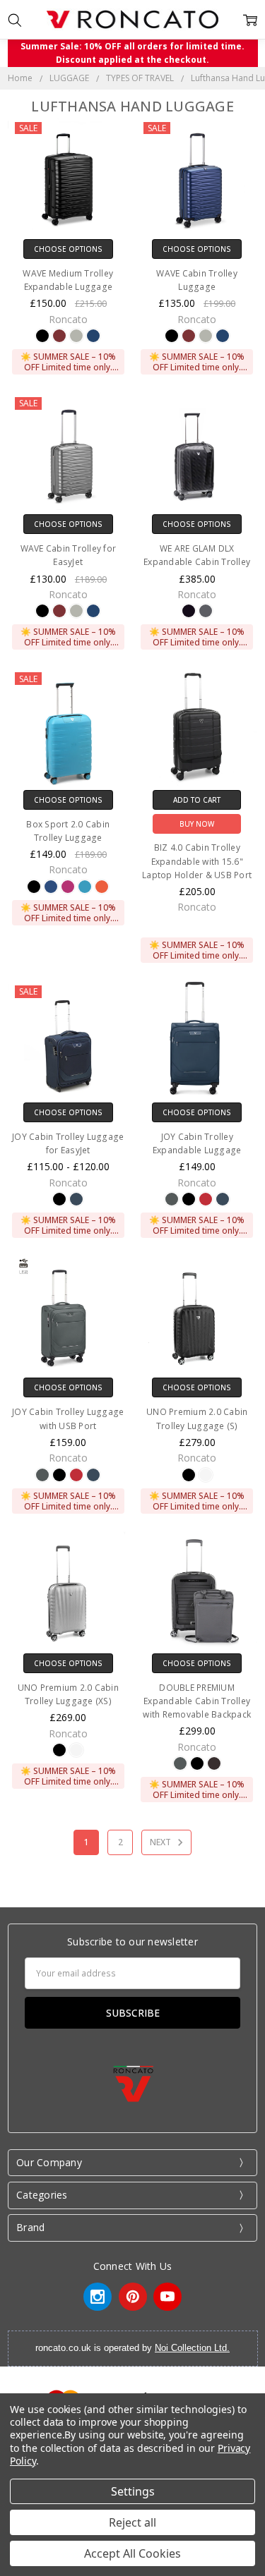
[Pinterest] (133, 2297)
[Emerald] (85, 887)
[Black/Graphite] (189, 611)
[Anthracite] (172, 1199)
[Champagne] (206, 336)
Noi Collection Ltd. (192, 2348)
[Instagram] (98, 2297)
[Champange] (76, 336)
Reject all (132, 2522)
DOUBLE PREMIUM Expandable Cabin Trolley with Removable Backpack (197, 1701)
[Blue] (93, 336)
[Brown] (214, 1763)
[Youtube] (167, 2297)
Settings (133, 2491)
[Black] (42, 336)
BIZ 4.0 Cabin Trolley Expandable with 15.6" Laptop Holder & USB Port (197, 861)
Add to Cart (197, 800)
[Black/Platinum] (206, 611)
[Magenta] (68, 887)
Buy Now (197, 824)
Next (161, 1842)
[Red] (59, 336)
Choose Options (68, 249)
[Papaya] (102, 887)
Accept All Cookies (132, 2553)
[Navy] (51, 887)
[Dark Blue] (76, 1199)
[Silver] (206, 1475)
